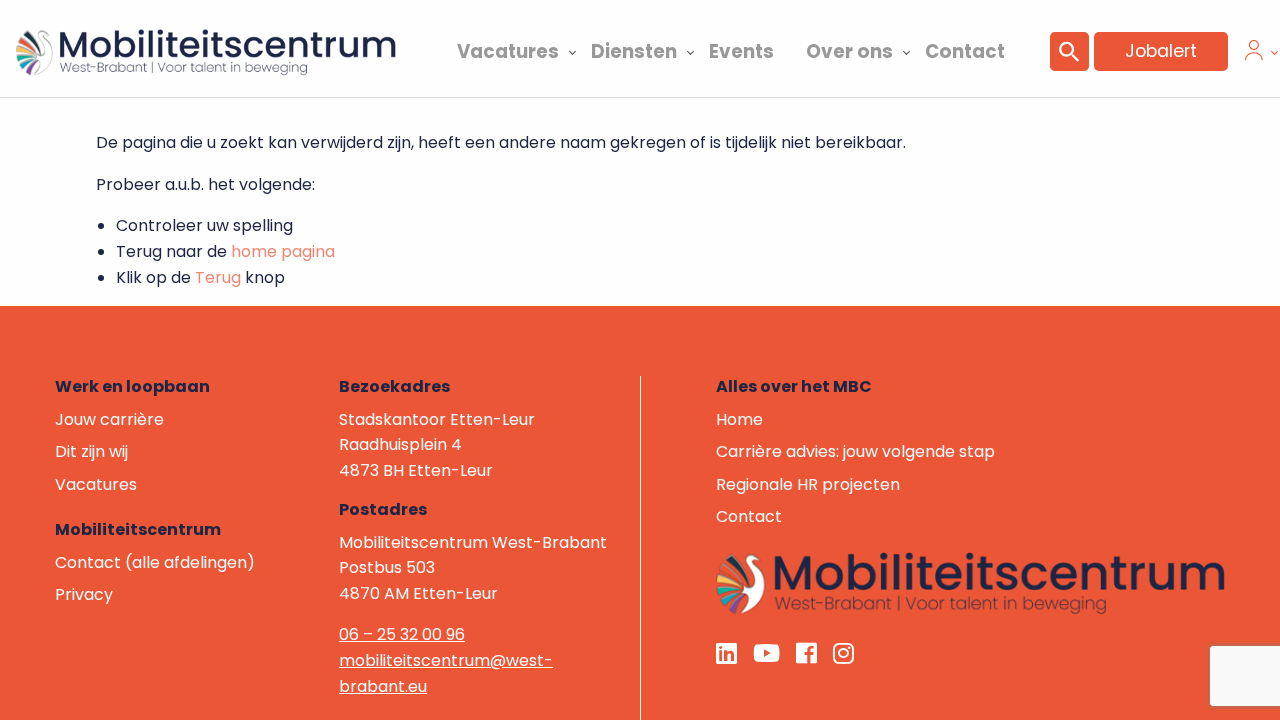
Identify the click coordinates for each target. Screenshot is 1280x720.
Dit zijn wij (91, 451)
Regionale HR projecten (808, 484)
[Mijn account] (1254, 54)
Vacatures (508, 51)
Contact (965, 51)
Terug (218, 277)
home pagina (283, 251)
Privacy (84, 594)
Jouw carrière (109, 419)
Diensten (634, 51)
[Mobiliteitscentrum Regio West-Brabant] (970, 582)
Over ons (849, 51)
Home (739, 419)
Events (741, 51)
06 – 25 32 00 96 (402, 634)
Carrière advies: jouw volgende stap (855, 451)
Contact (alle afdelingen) (155, 562)
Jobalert (1161, 51)
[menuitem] (508, 49)
